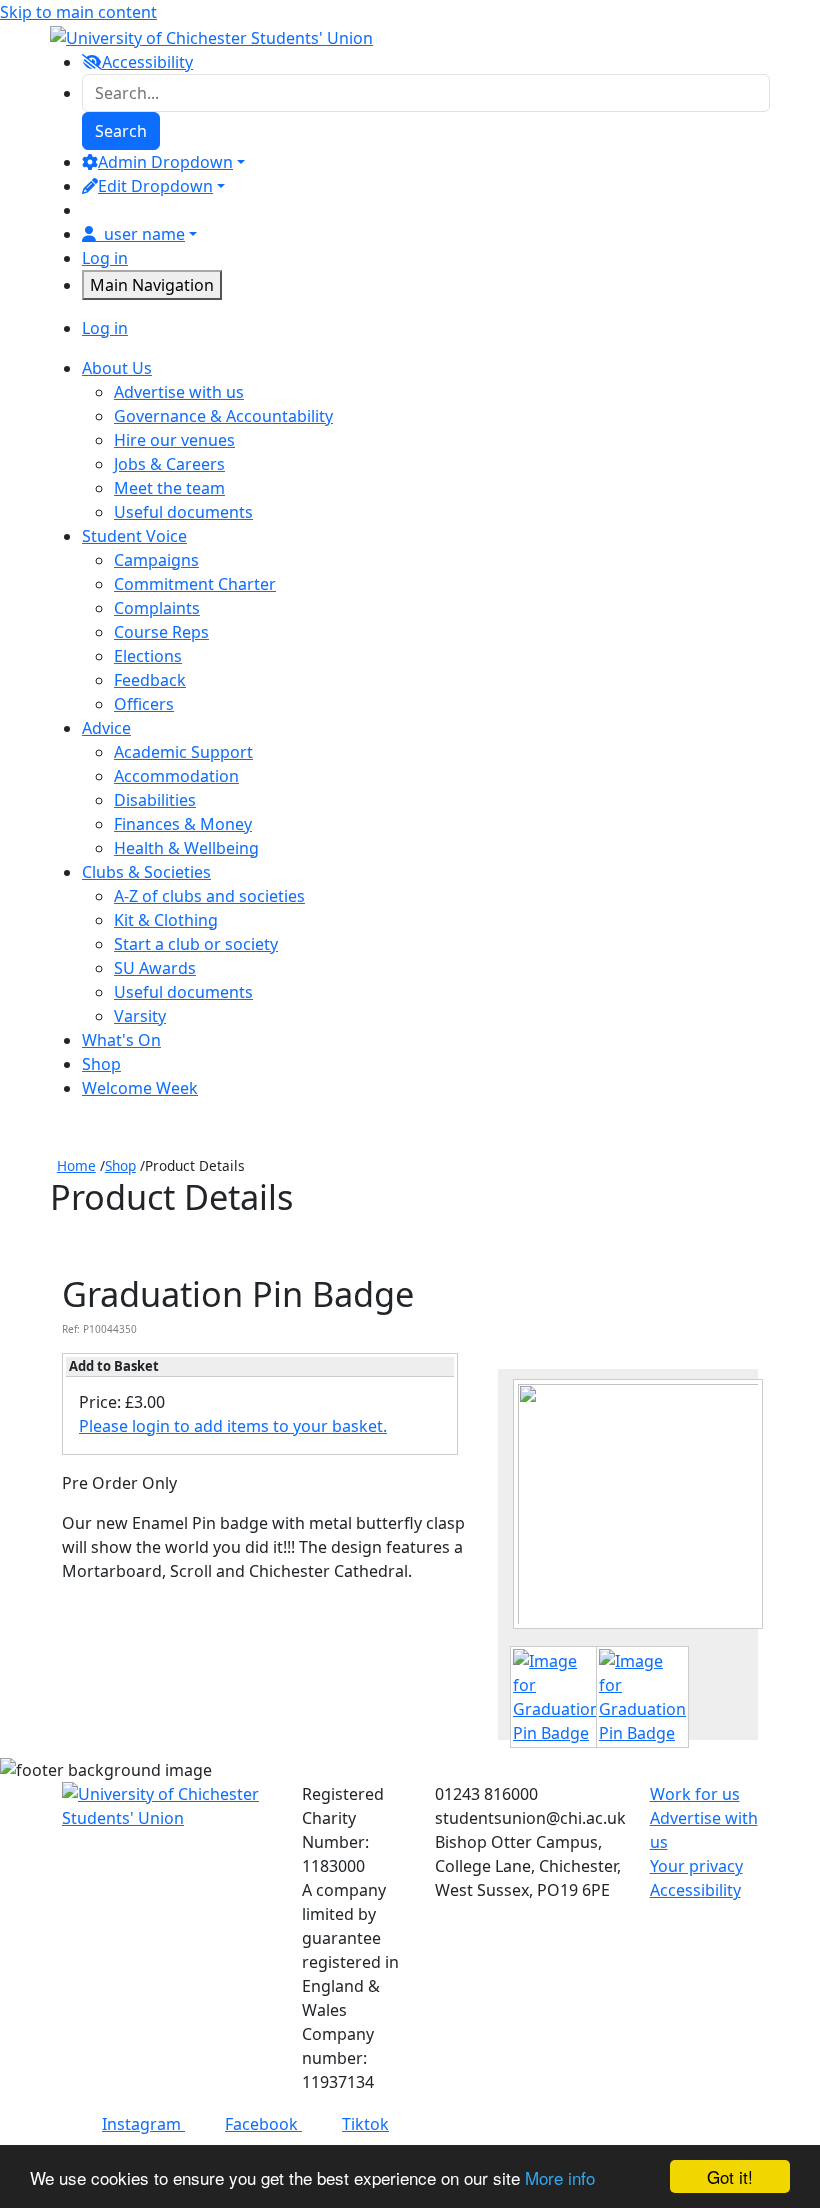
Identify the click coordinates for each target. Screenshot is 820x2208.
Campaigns (156, 560)
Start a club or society (196, 944)
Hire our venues (174, 440)
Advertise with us (179, 392)
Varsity (140, 1016)
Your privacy (696, 1866)
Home (76, 1165)
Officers (144, 704)
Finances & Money (183, 824)
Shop (120, 1165)
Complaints (157, 608)
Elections (148, 656)
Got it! (730, 2176)
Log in (105, 258)
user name (144, 234)
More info (560, 2177)
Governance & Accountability (223, 416)
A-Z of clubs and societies (209, 896)
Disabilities (155, 800)
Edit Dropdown (155, 186)
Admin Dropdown (165, 162)
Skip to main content (78, 12)
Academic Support (183, 752)
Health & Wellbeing (186, 848)
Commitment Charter (195, 584)
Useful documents (183, 512)
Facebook (263, 2124)
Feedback (150, 680)
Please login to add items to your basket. (233, 1426)
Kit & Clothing (166, 920)
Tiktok (365, 2124)
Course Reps (161, 632)
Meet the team (169, 488)
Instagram (143, 2124)
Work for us (695, 1794)
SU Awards (155, 968)
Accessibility (695, 1890)
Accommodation (176, 776)
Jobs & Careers (169, 464)
